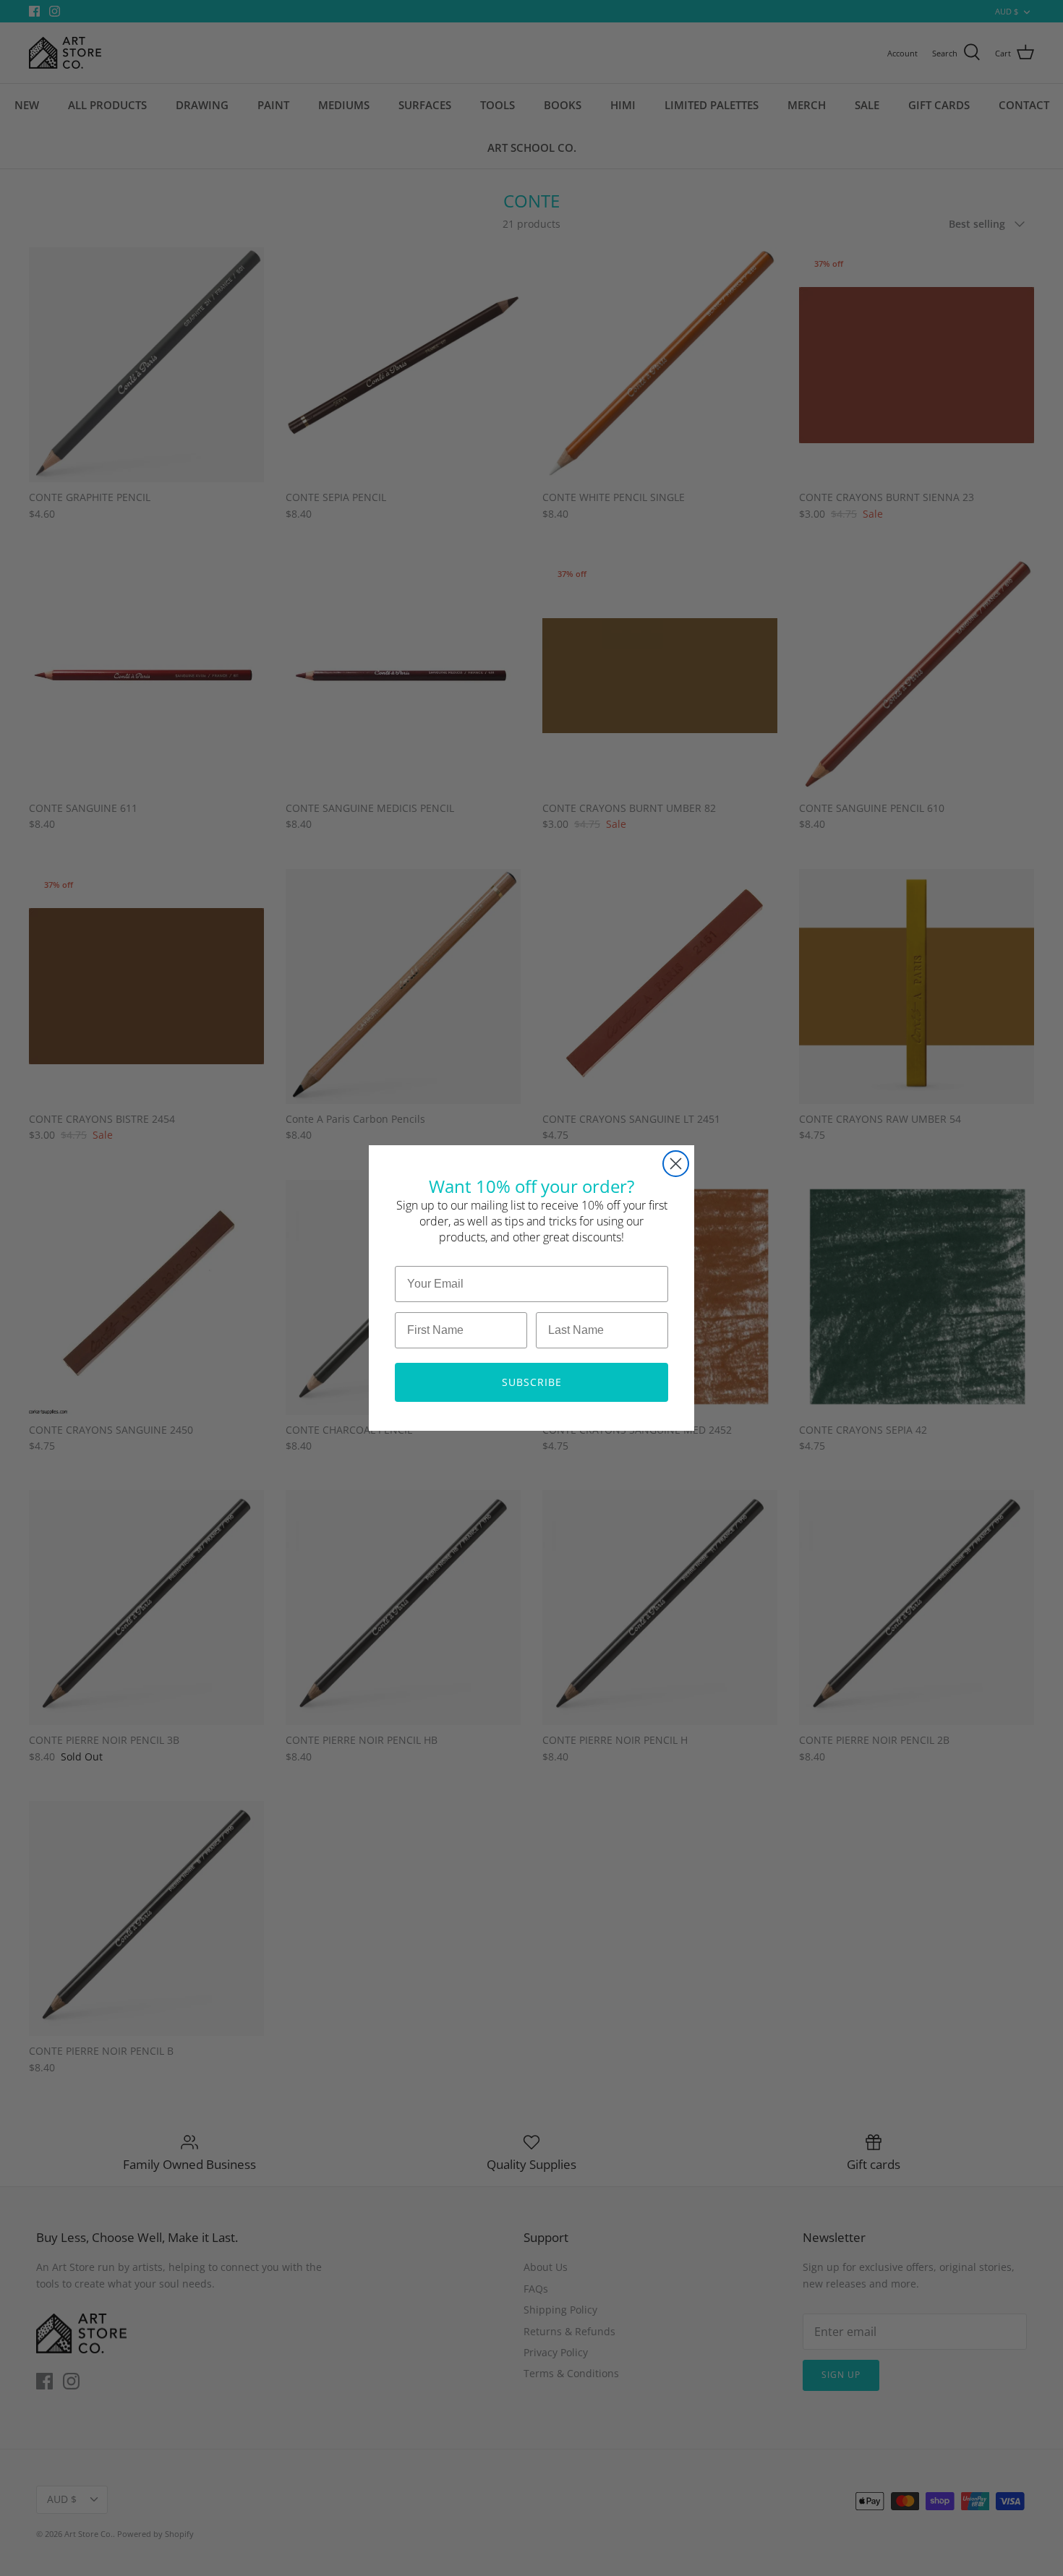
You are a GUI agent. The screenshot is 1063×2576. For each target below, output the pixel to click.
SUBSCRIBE (532, 1382)
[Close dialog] (676, 1164)
